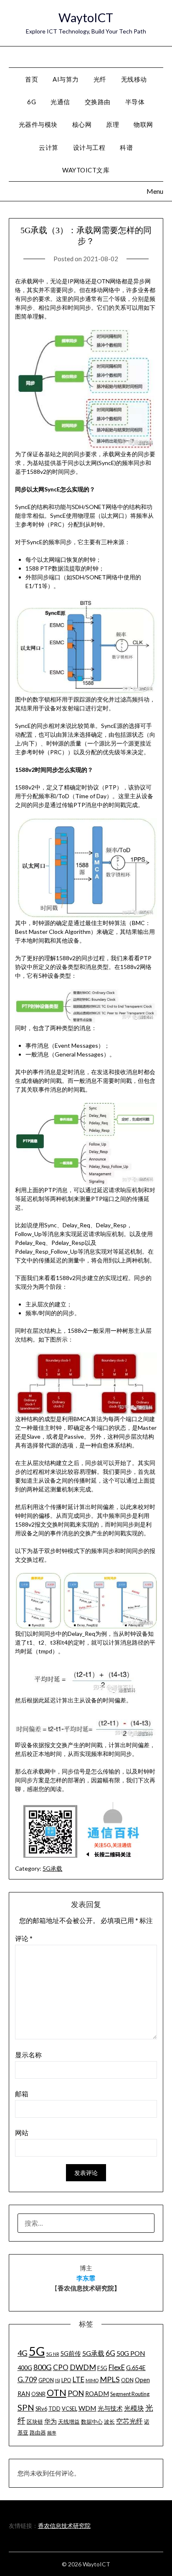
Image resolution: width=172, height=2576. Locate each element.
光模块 (134, 2408)
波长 (109, 2422)
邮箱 (22, 2094)
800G (43, 2367)
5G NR (53, 2354)
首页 (32, 79)
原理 (113, 124)
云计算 (49, 147)
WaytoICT (86, 17)
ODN (127, 2380)
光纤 (100, 79)
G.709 (27, 2379)
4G (23, 2353)
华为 (51, 2421)
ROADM (97, 2394)
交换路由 (98, 102)
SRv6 (41, 2409)
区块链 (35, 2422)
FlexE (117, 2367)
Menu (155, 56)
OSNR (38, 2394)
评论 (24, 1938)
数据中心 (92, 2422)
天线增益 (69, 2422)
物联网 (143, 124)
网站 (22, 2133)
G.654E (136, 2368)
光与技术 (110, 2408)
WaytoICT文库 (86, 170)
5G (37, 2351)
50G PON (131, 2353)
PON (76, 2393)
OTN (57, 2393)
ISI (58, 2380)
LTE (78, 2379)
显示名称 (28, 2055)
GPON (46, 2380)
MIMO (92, 2380)
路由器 (38, 2432)
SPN (26, 2407)
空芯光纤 (129, 2421)
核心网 (82, 124)
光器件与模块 (38, 124)
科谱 (126, 147)
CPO (61, 2367)
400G (25, 2368)
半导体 (135, 102)
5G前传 (71, 2354)
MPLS (110, 2379)
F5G (102, 2368)
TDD (54, 2409)
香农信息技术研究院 (64, 2526)
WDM (87, 2408)
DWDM (83, 2367)
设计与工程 (89, 147)
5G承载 (52, 1868)
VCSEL (70, 2409)
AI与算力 (66, 79)
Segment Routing (130, 2394)
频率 (52, 2433)
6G (32, 102)
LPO (66, 2380)
